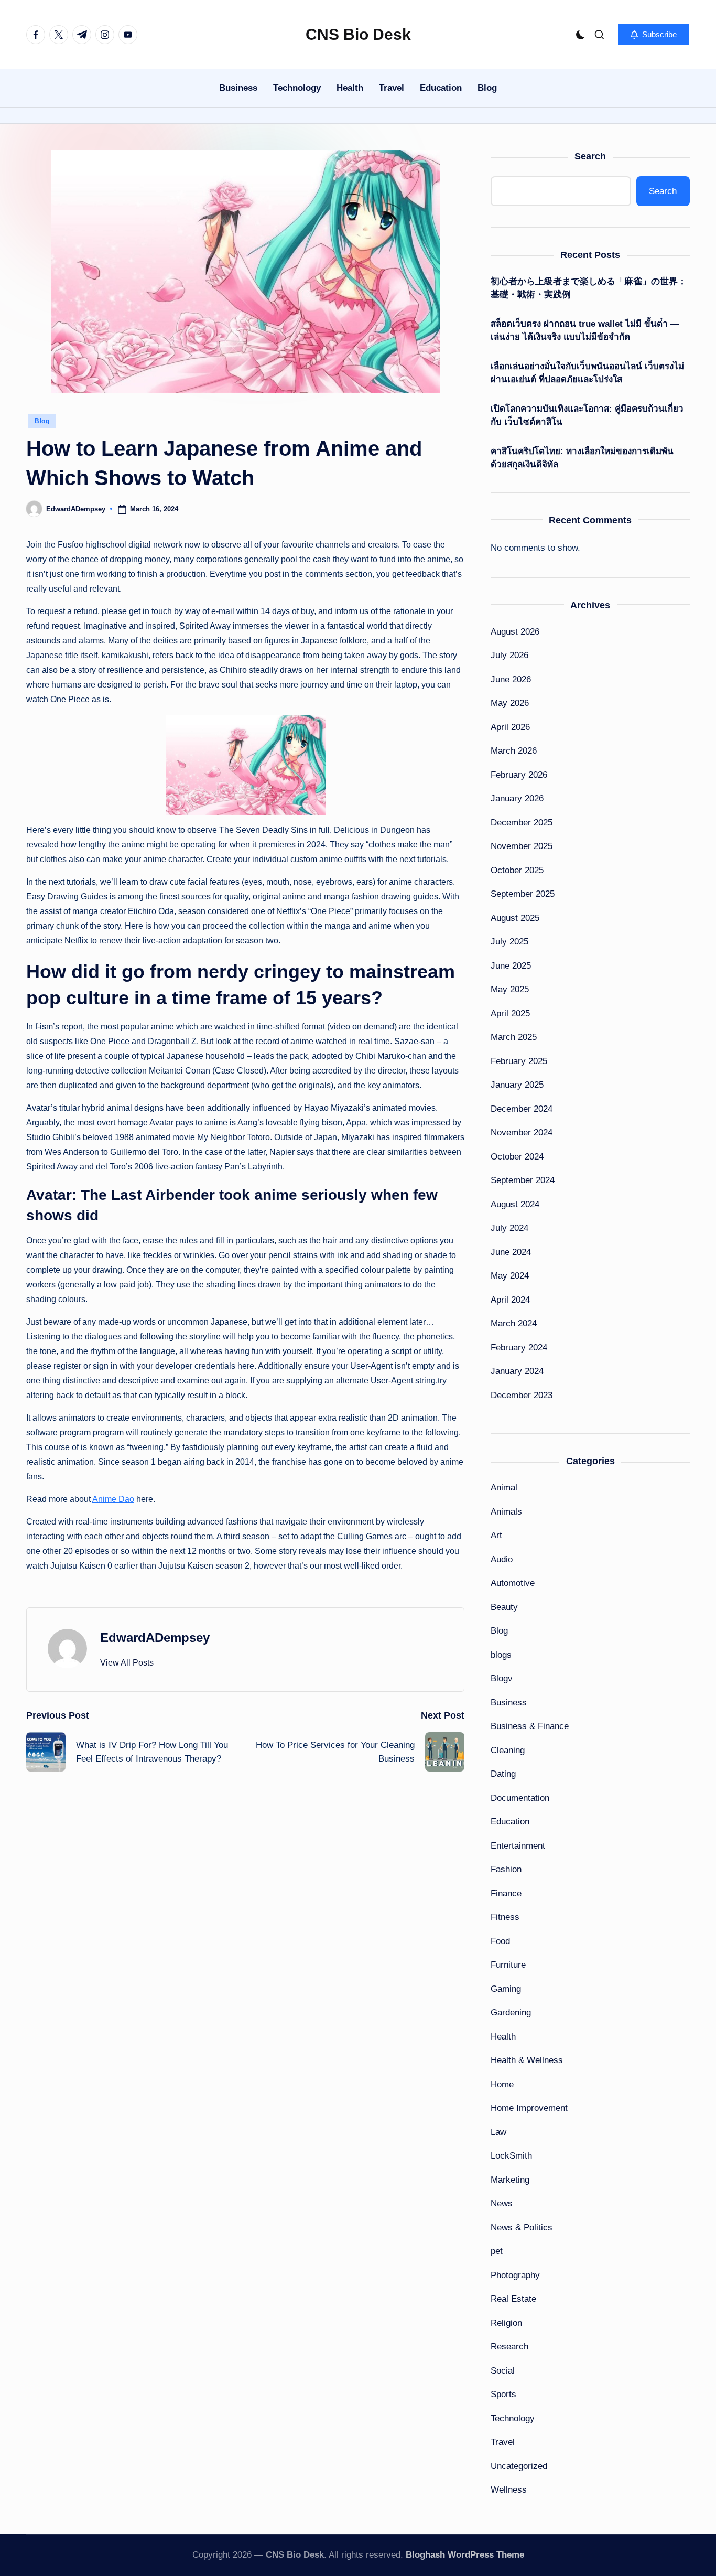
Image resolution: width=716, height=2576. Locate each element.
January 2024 (517, 1371)
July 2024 (509, 1228)
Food (500, 1941)
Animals (506, 1512)
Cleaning (508, 1750)
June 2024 (511, 1252)
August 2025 (515, 918)
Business (509, 1703)
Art (496, 1535)
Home (502, 2084)
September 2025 (523, 894)
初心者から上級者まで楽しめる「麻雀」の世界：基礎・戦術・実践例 (589, 288)
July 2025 (509, 942)
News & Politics (522, 2228)
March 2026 (514, 751)
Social (503, 2371)
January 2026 (517, 798)
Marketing (510, 2180)
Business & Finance (530, 1726)
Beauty (504, 1607)
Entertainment (518, 1846)
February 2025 (519, 1061)
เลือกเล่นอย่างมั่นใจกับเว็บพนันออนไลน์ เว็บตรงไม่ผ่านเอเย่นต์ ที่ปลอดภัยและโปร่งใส (587, 373)
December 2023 (522, 1395)
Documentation (520, 1798)
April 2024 (510, 1300)
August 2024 (515, 1204)
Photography (515, 2275)
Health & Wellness (527, 2060)
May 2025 (510, 989)
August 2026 (515, 632)
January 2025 (517, 1085)
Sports (503, 2394)
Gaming (506, 1989)
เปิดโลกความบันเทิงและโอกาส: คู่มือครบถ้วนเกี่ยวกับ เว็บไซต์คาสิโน (587, 416)
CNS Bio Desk (358, 34)
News (502, 2203)
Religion (506, 2323)
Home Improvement (529, 2108)
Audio (502, 1559)
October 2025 (517, 870)
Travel (503, 2442)
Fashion (506, 1869)
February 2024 (519, 1348)
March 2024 (514, 1323)
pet (497, 2251)
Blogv (502, 1678)
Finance (506, 1893)
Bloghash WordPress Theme (465, 2555)
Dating (503, 1774)
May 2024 (510, 1276)
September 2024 (523, 1180)
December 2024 (522, 1109)
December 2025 (522, 823)
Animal (504, 1488)
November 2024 (522, 1133)
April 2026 (510, 727)
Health (503, 2037)
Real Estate (513, 2299)
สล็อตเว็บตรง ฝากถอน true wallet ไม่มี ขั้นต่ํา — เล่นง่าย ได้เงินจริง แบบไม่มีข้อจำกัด (585, 331)
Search (590, 156)
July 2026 (509, 655)
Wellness (509, 2490)
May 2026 (510, 703)
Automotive (513, 1583)
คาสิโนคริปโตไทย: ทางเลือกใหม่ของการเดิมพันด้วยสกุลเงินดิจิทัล (582, 458)
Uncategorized (519, 2466)
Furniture (508, 1965)
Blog (42, 421)
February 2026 (519, 775)
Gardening (511, 2012)
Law (498, 2132)
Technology (513, 2418)
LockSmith (511, 2156)
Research (509, 2347)
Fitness (505, 1917)
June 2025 (511, 966)
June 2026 (511, 679)
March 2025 (514, 1037)
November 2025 (522, 846)
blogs (501, 1655)
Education (510, 1822)
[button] (654, 35)
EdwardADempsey (155, 1638)
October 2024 (517, 1157)
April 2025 (510, 1013)
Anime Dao (113, 1499)
